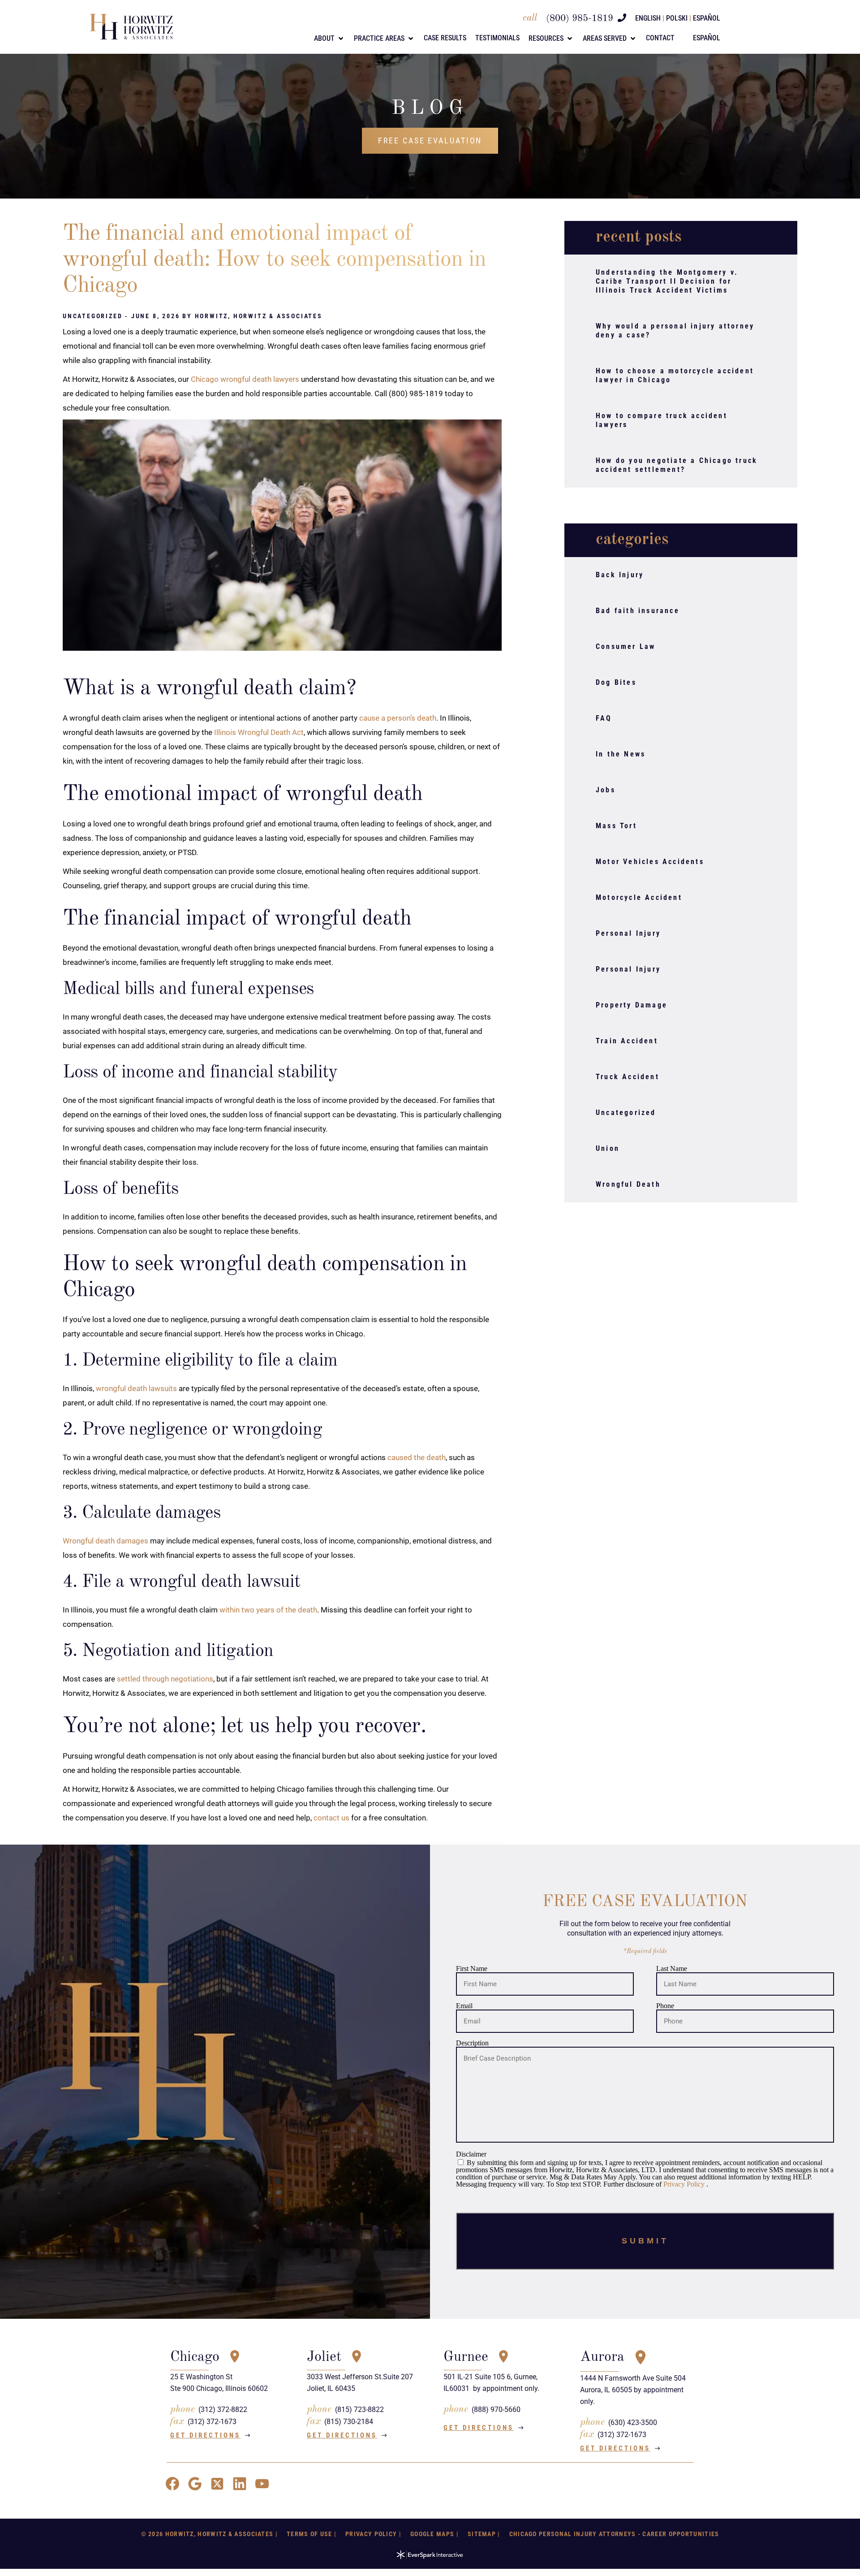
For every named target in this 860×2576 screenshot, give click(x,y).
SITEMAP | (484, 2534)
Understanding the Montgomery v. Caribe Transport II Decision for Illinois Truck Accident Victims (667, 281)
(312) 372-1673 (212, 2422)
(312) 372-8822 (223, 2410)
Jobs (606, 790)
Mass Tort (616, 826)
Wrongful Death (628, 1184)
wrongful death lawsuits (136, 1388)
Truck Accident (628, 1077)
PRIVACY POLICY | (373, 2534)
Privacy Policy (685, 2184)
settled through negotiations (165, 1679)
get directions (205, 2435)
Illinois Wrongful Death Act (259, 732)
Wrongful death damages (105, 1541)
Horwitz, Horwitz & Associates (259, 316)
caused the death (417, 1457)
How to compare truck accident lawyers (662, 420)
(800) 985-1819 (580, 19)
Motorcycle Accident (639, 897)
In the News (621, 754)
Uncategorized (626, 1113)
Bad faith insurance (638, 611)
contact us (331, 1818)
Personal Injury (628, 933)
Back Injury (620, 575)
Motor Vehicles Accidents (650, 862)
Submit (645, 2241)
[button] (329, 39)
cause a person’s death (398, 718)
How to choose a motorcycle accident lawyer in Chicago (675, 375)
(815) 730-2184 (349, 2422)
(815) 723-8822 (359, 2410)
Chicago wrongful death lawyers (245, 379)
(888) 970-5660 (496, 2410)
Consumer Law (626, 646)
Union (608, 1148)
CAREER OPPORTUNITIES (681, 2534)
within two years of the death (268, 1610)
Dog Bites (616, 682)
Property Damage (632, 1005)
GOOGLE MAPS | (434, 2534)
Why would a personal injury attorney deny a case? (675, 331)
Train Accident (627, 1041)
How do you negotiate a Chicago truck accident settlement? (677, 465)
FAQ (604, 718)
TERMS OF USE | (312, 2534)
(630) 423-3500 (633, 2423)
